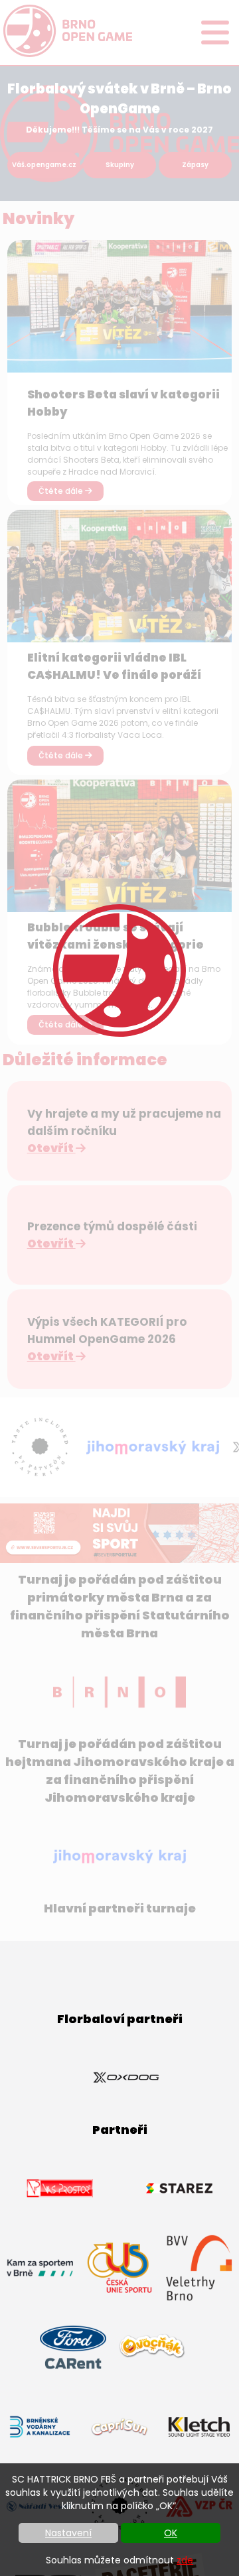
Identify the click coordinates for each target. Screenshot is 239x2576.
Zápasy (195, 165)
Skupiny (120, 165)
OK (171, 2533)
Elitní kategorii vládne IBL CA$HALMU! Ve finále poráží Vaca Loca (114, 675)
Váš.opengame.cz (44, 165)
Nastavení (68, 2533)
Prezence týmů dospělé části (112, 1226)
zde (185, 2560)
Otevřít (51, 1148)
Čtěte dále (62, 491)
